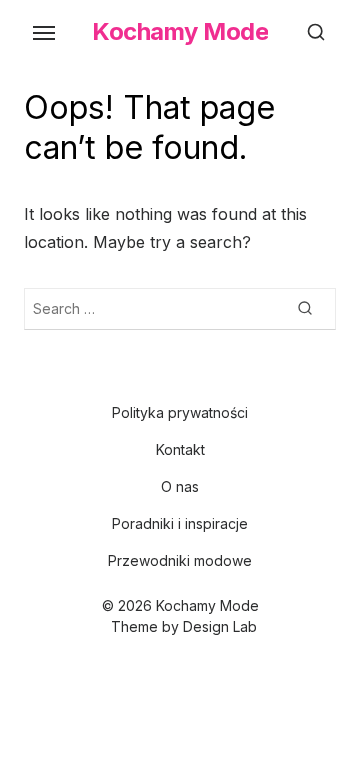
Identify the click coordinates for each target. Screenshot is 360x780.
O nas (180, 486)
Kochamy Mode (180, 31)
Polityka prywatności (180, 412)
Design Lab (220, 626)
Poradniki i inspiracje (180, 523)
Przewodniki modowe (180, 560)
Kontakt (180, 449)
